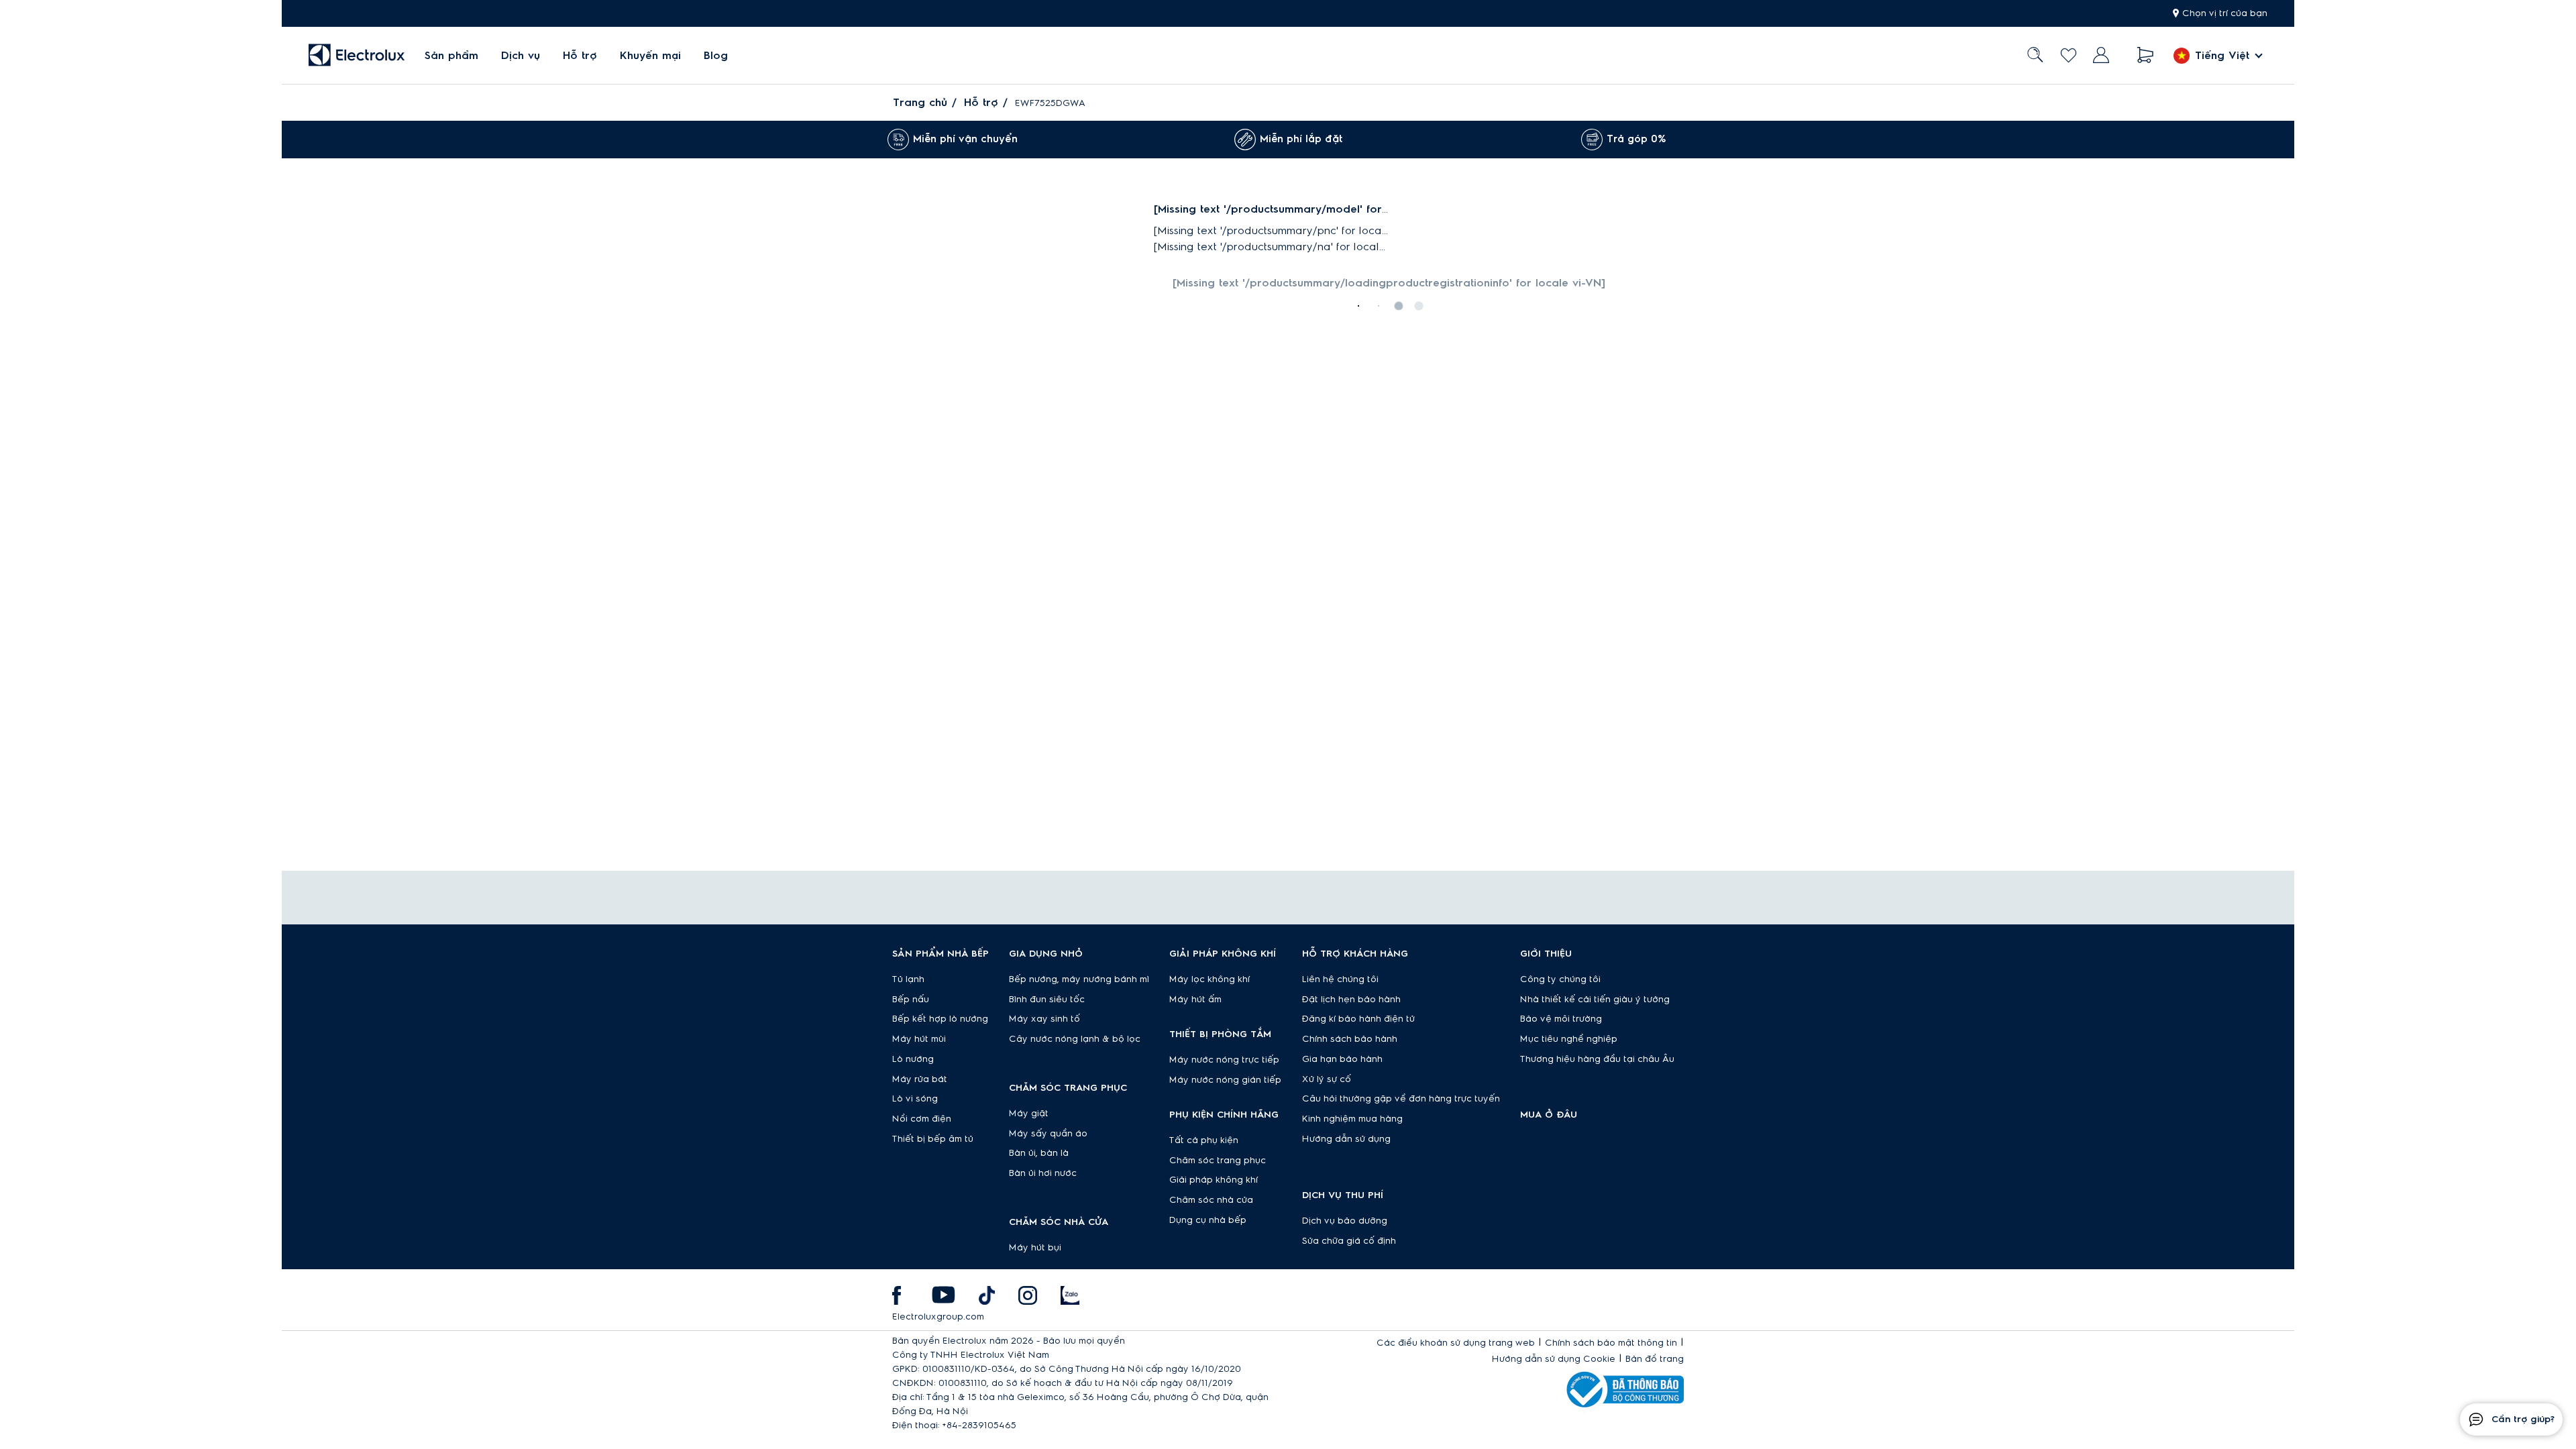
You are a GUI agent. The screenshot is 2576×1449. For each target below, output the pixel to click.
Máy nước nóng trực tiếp (1224, 1060)
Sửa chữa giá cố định (1349, 1241)
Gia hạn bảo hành (1342, 1059)
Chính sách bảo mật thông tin (1611, 1343)
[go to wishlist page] (2069, 55)
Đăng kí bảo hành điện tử (1358, 1019)
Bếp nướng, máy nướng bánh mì (1079, 979)
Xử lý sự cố (1327, 1079)
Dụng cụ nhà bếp (1208, 1220)
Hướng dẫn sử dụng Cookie (1554, 1359)
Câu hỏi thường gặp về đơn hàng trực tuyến (1401, 1099)
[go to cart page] (2146, 55)
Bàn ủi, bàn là (1039, 1153)
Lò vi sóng (915, 1099)
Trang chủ (920, 103)
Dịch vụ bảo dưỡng (1345, 1221)
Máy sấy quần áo (1048, 1134)
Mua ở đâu (1549, 1115)
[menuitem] (451, 55)
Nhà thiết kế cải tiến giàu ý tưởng (1595, 1000)
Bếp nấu (911, 1000)
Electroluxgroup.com (938, 1317)
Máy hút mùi (919, 1039)
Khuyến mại (650, 56)
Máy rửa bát (920, 1079)
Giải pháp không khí (1214, 1180)
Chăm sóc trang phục (1218, 1161)
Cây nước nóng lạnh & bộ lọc (1075, 1039)
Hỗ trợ (580, 56)
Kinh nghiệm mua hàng (1352, 1119)
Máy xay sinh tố (1044, 1019)
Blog (716, 56)
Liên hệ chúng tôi (1340, 979)
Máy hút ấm (1195, 1000)
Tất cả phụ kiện (1204, 1140)
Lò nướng (913, 1059)
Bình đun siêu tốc (1047, 1000)
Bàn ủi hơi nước (1043, 1173)
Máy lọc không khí (1210, 979)
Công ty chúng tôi (1560, 979)
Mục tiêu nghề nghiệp (1569, 1039)
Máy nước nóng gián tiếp (1225, 1080)
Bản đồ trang (1655, 1359)
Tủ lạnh (908, 979)
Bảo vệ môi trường (1561, 1019)
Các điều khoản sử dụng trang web (1456, 1343)
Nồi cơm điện (922, 1119)
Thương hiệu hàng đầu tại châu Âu (1597, 1059)
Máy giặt (1029, 1114)
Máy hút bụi (1035, 1248)
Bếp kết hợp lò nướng (940, 1019)
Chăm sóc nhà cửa (1211, 1200)
